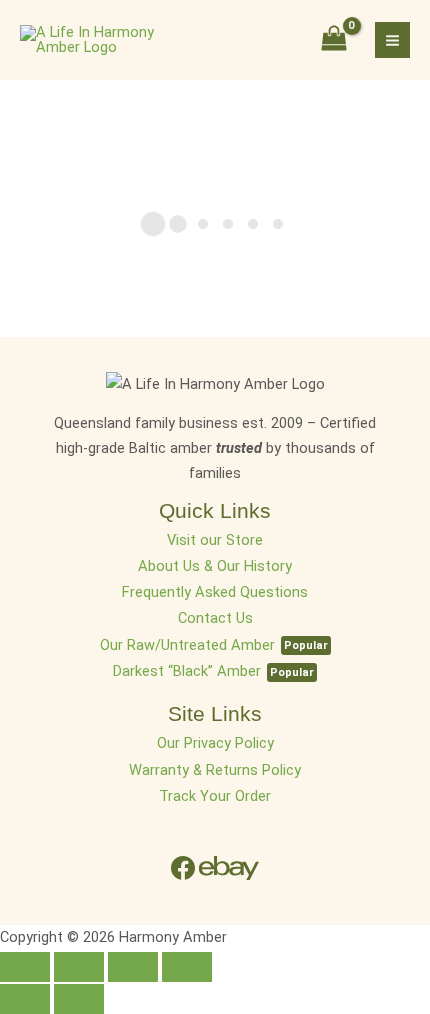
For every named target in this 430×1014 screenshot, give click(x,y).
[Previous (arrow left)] (25, 999)
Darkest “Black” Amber (187, 671)
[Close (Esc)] (25, 967)
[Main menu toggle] (392, 39)
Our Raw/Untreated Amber (187, 645)
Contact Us (215, 618)
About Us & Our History (215, 566)
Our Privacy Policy (215, 743)
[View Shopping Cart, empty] (334, 40)
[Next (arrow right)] (79, 999)
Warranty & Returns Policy (215, 770)
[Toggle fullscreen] (133, 967)
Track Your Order (215, 796)
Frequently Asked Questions (215, 592)
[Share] (79, 967)
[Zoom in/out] (187, 967)
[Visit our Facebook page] (185, 867)
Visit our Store (215, 540)
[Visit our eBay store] (229, 867)
